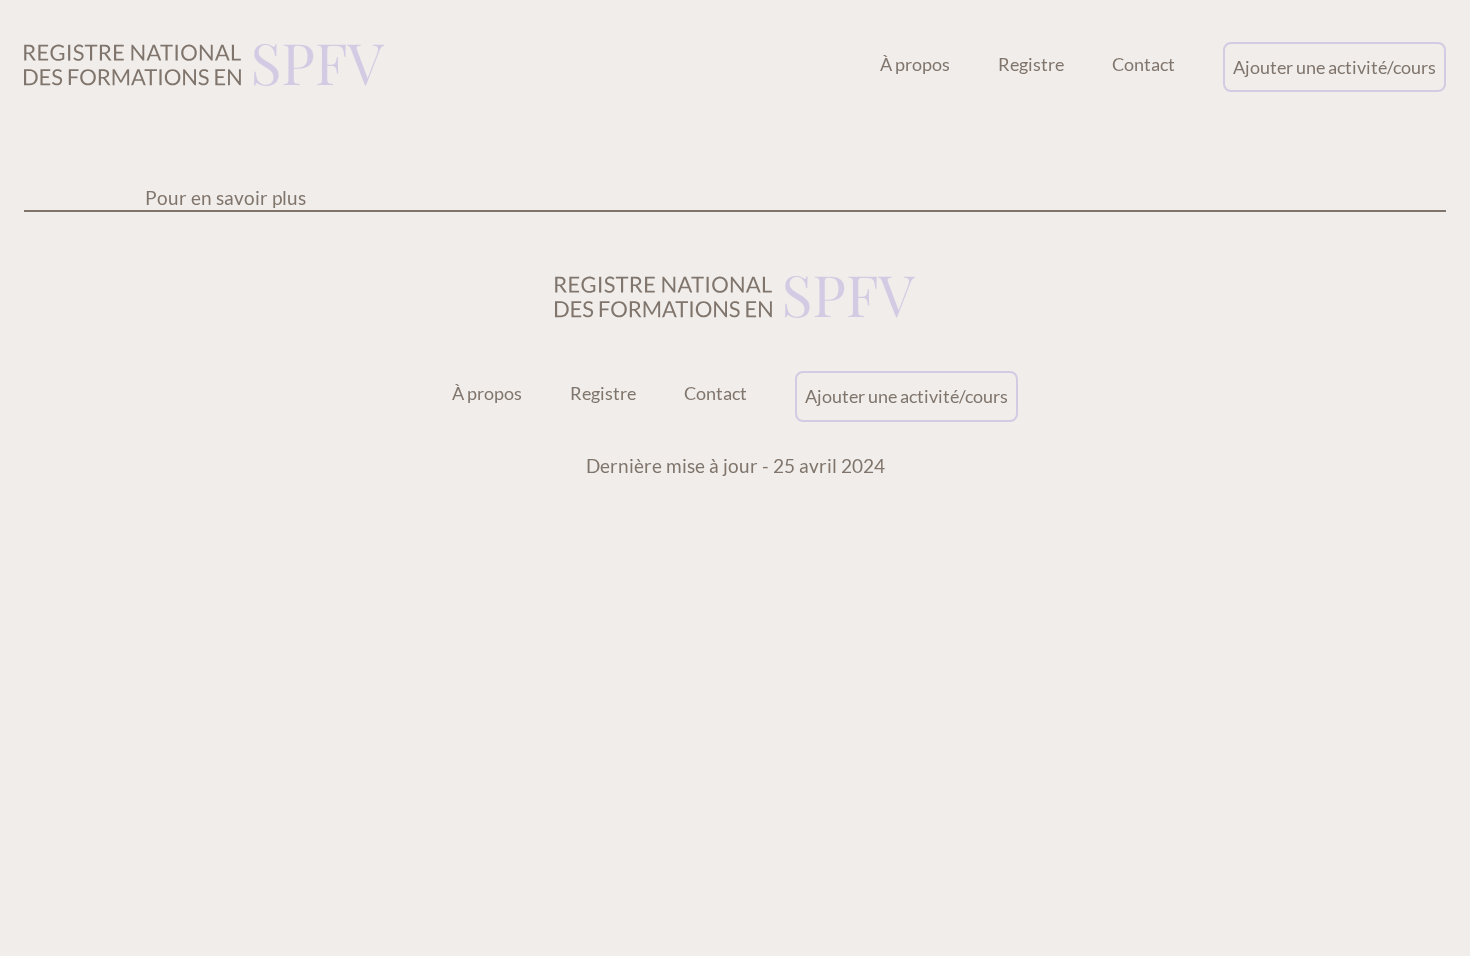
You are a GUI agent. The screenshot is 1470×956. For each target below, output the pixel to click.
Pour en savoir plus (225, 197)
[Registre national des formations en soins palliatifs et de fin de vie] (204, 67)
